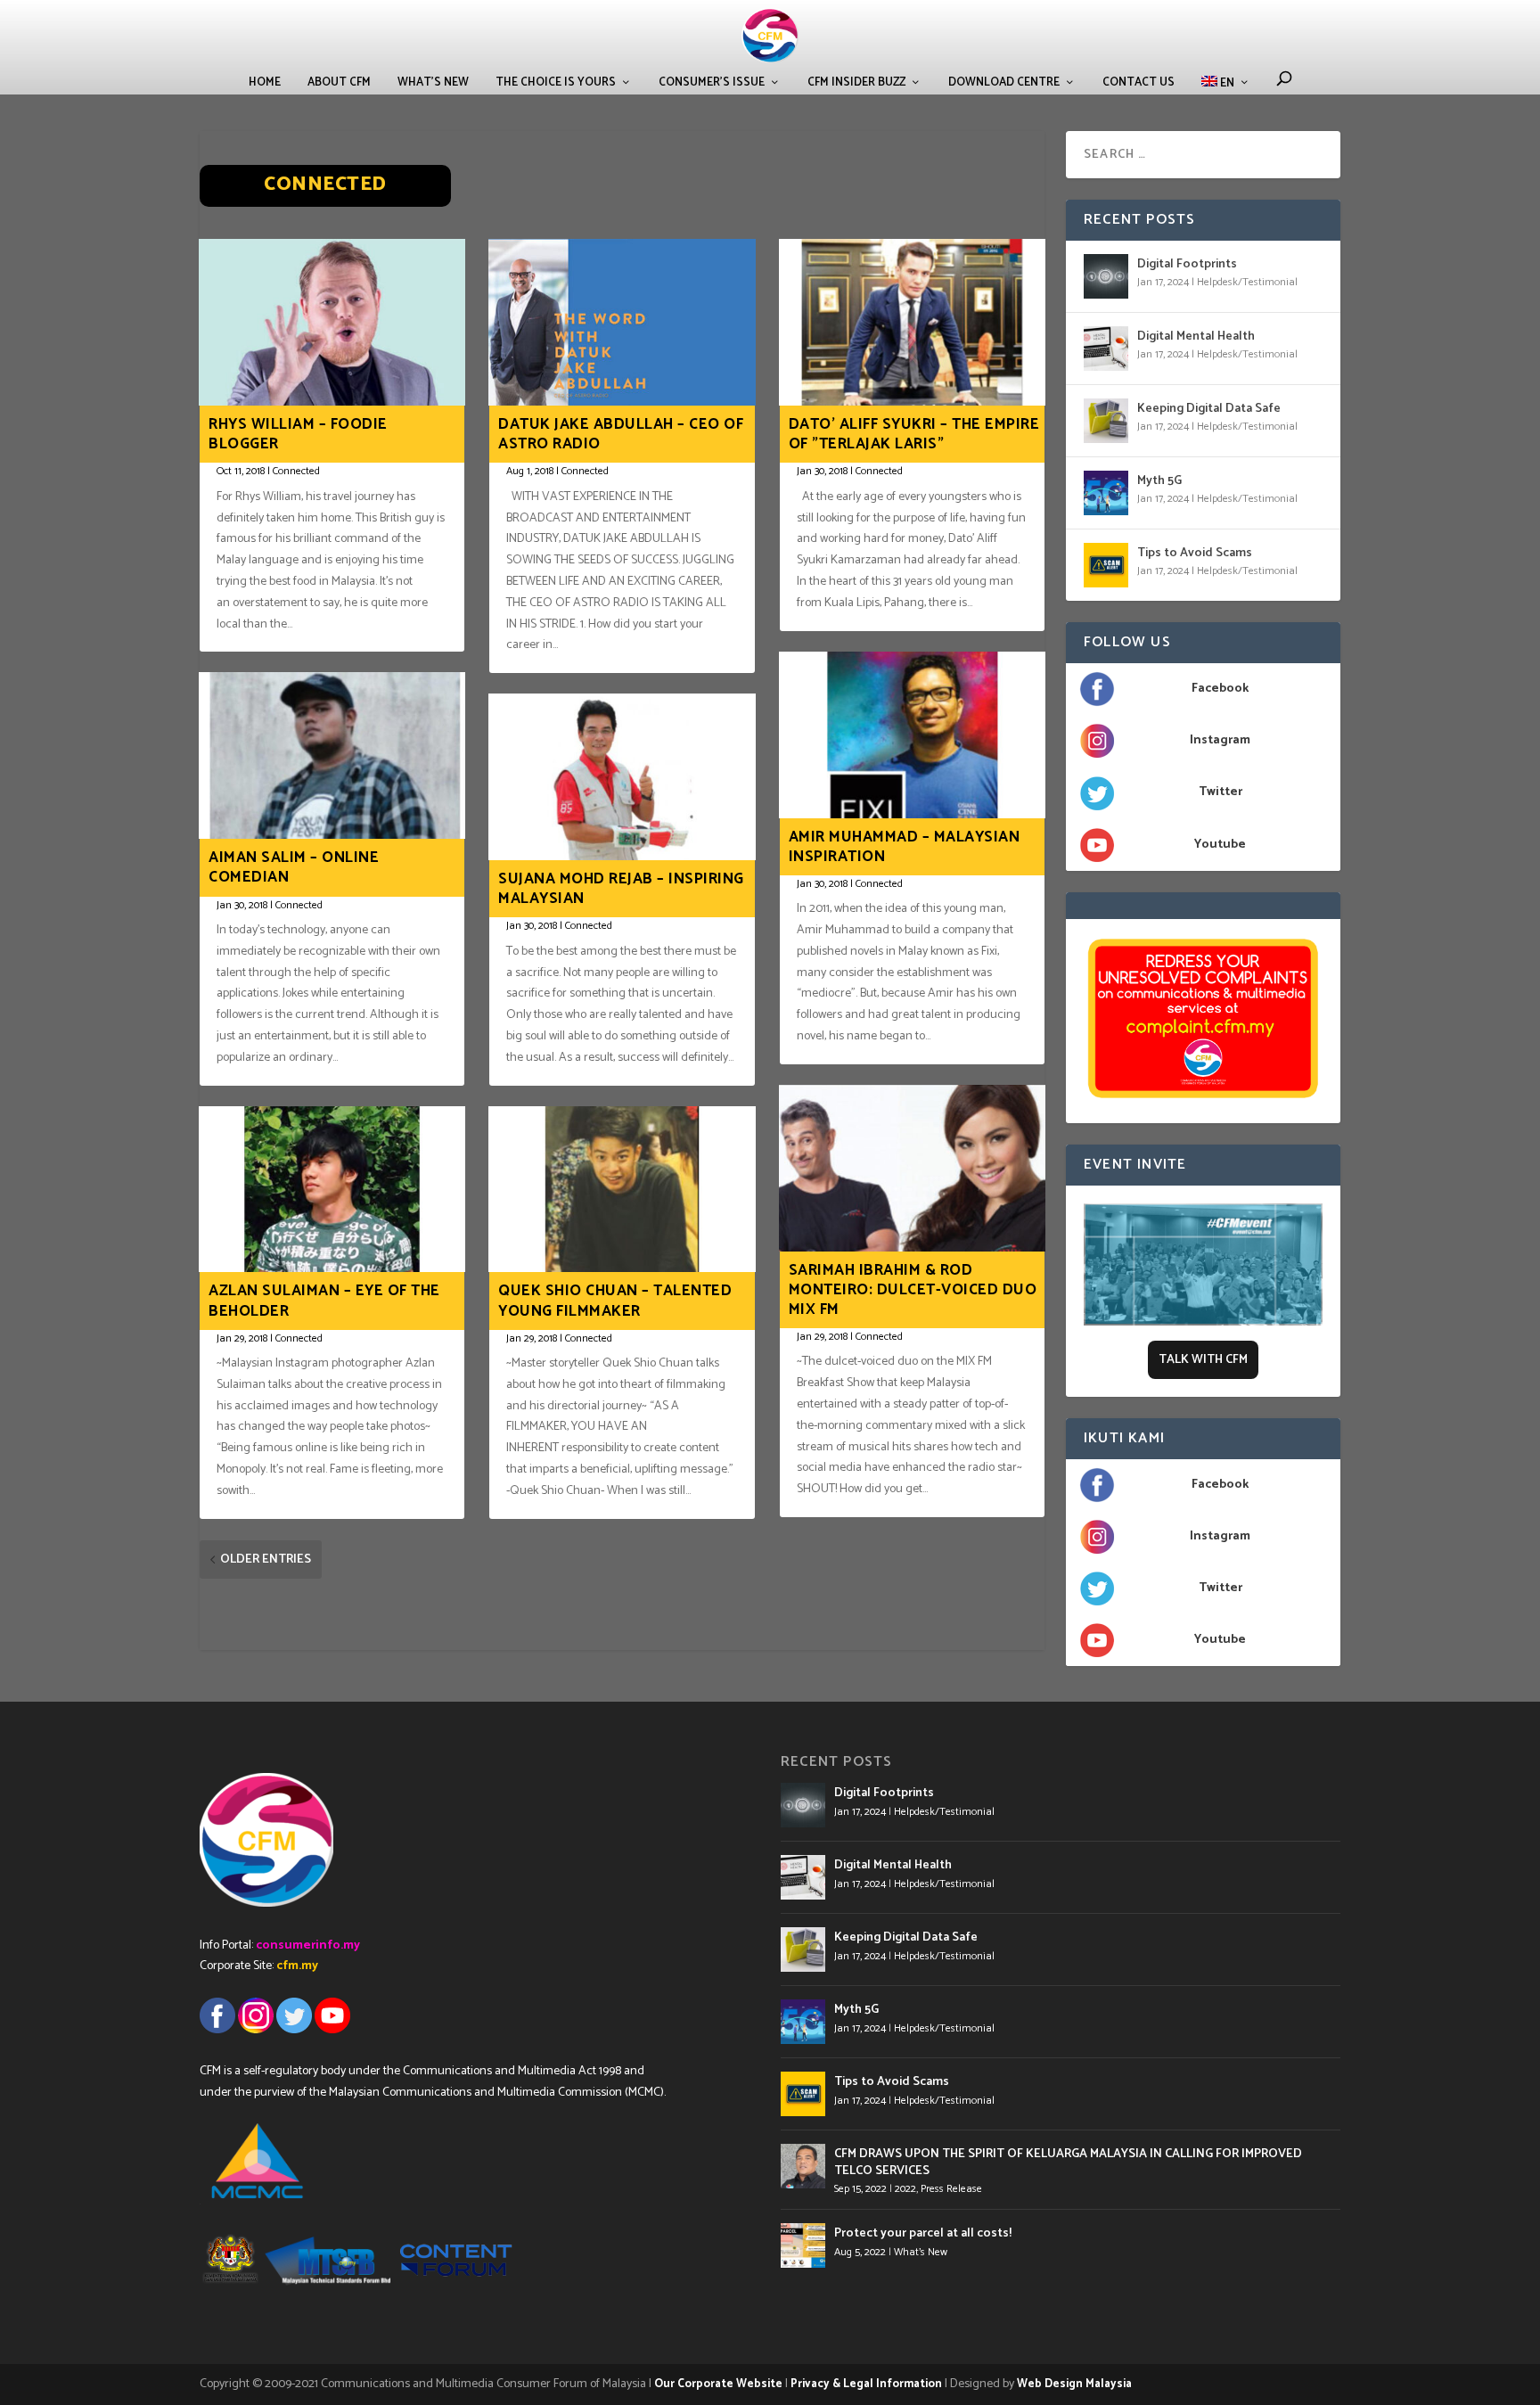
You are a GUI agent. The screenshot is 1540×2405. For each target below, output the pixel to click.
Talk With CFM (1203, 1360)
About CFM (339, 82)
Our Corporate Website (718, 2384)
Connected (296, 471)
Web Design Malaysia (1074, 2384)
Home (265, 82)
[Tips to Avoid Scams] (1106, 565)
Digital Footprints (1187, 264)
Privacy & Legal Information (866, 2384)
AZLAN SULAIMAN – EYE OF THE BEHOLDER (324, 1301)
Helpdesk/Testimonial (1247, 282)
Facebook (1220, 689)
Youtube (1220, 845)
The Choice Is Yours (556, 82)
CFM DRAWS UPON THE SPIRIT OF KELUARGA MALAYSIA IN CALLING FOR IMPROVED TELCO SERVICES (1068, 2162)
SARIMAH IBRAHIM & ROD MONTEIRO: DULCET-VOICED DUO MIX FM (913, 1290)
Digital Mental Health (1196, 337)
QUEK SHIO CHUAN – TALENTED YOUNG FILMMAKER (615, 1301)
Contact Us (1139, 82)
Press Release (951, 2189)
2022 (905, 2189)
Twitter (1221, 792)
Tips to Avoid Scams (1195, 553)
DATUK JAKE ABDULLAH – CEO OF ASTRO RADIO (621, 434)
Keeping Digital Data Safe (1209, 409)
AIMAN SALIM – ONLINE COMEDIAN (294, 867)
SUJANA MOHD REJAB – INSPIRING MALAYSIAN (621, 889)
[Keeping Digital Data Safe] (1106, 421)
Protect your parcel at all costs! (923, 2233)
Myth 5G (1159, 481)
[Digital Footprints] (1106, 276)
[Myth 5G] (1106, 493)
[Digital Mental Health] (1106, 349)
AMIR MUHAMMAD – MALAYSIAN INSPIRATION (905, 847)
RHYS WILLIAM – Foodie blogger (298, 434)
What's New (921, 2252)
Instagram (1220, 740)
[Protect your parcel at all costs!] (803, 2245)
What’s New (433, 82)
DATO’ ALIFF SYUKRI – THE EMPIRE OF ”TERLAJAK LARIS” (914, 434)
